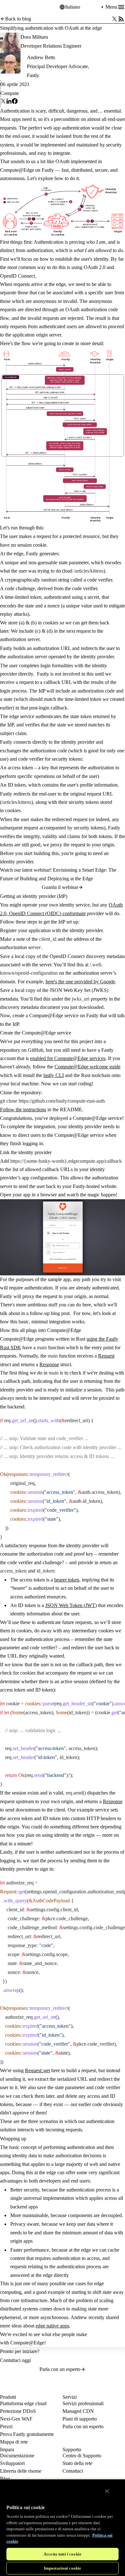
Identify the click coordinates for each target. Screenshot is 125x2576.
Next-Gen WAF (16, 2419)
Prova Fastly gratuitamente (27, 2434)
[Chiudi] (107, 2491)
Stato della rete (77, 2463)
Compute (10, 93)
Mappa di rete (14, 2442)
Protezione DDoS (18, 2411)
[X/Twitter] (114, 19)
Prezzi (6, 2426)
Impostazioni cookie (63, 2568)
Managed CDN (78, 2411)
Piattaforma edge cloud (23, 2403)
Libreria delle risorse (21, 2471)
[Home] (16, 7)
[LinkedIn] (9, 102)
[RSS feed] (121, 19)
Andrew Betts (41, 57)
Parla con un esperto (60, 2369)
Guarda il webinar (60, 887)
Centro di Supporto (82, 2456)
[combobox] (82, 7)
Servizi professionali (83, 2403)
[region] (63, 2527)
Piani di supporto (80, 2419)
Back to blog (18, 19)
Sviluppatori (12, 2463)
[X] (3, 102)
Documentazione (17, 2456)
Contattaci (73, 2471)
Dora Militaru (34, 37)
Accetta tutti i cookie (63, 2554)
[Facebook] (15, 102)
